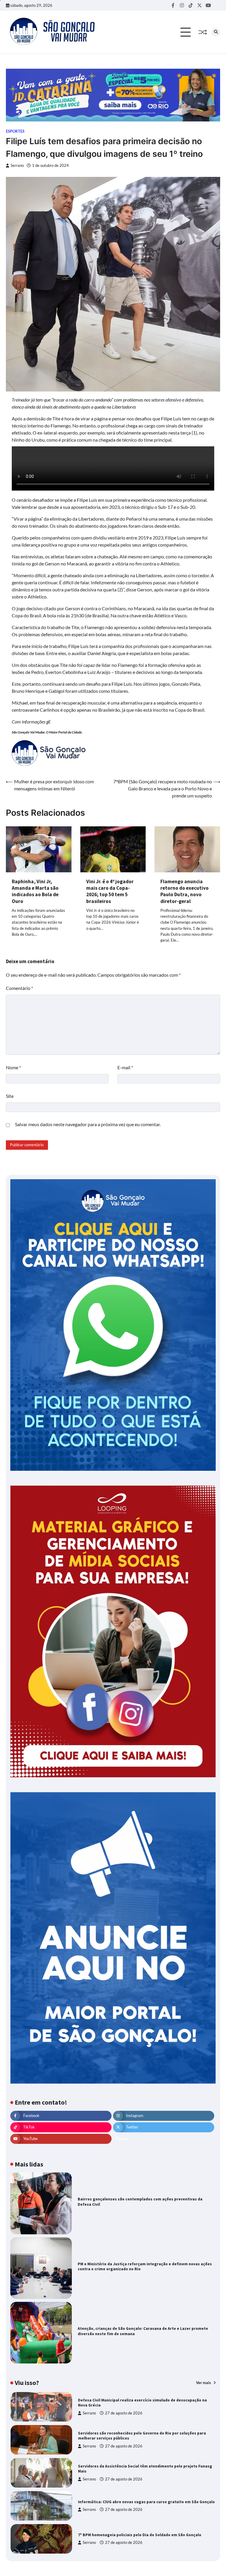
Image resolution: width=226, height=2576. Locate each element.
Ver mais (204, 2383)
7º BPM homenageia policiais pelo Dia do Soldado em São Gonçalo (140, 2535)
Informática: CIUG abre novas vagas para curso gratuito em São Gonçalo (146, 2502)
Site (10, 1096)
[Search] (216, 32)
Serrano (17, 166)
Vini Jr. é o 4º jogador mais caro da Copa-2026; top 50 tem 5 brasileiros (110, 891)
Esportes (15, 131)
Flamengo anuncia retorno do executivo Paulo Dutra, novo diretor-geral (185, 891)
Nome (13, 1067)
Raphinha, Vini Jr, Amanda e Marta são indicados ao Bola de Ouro (35, 891)
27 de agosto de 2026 (124, 2413)
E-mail (125, 1067)
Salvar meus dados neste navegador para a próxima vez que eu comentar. (88, 1124)
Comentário (19, 988)
